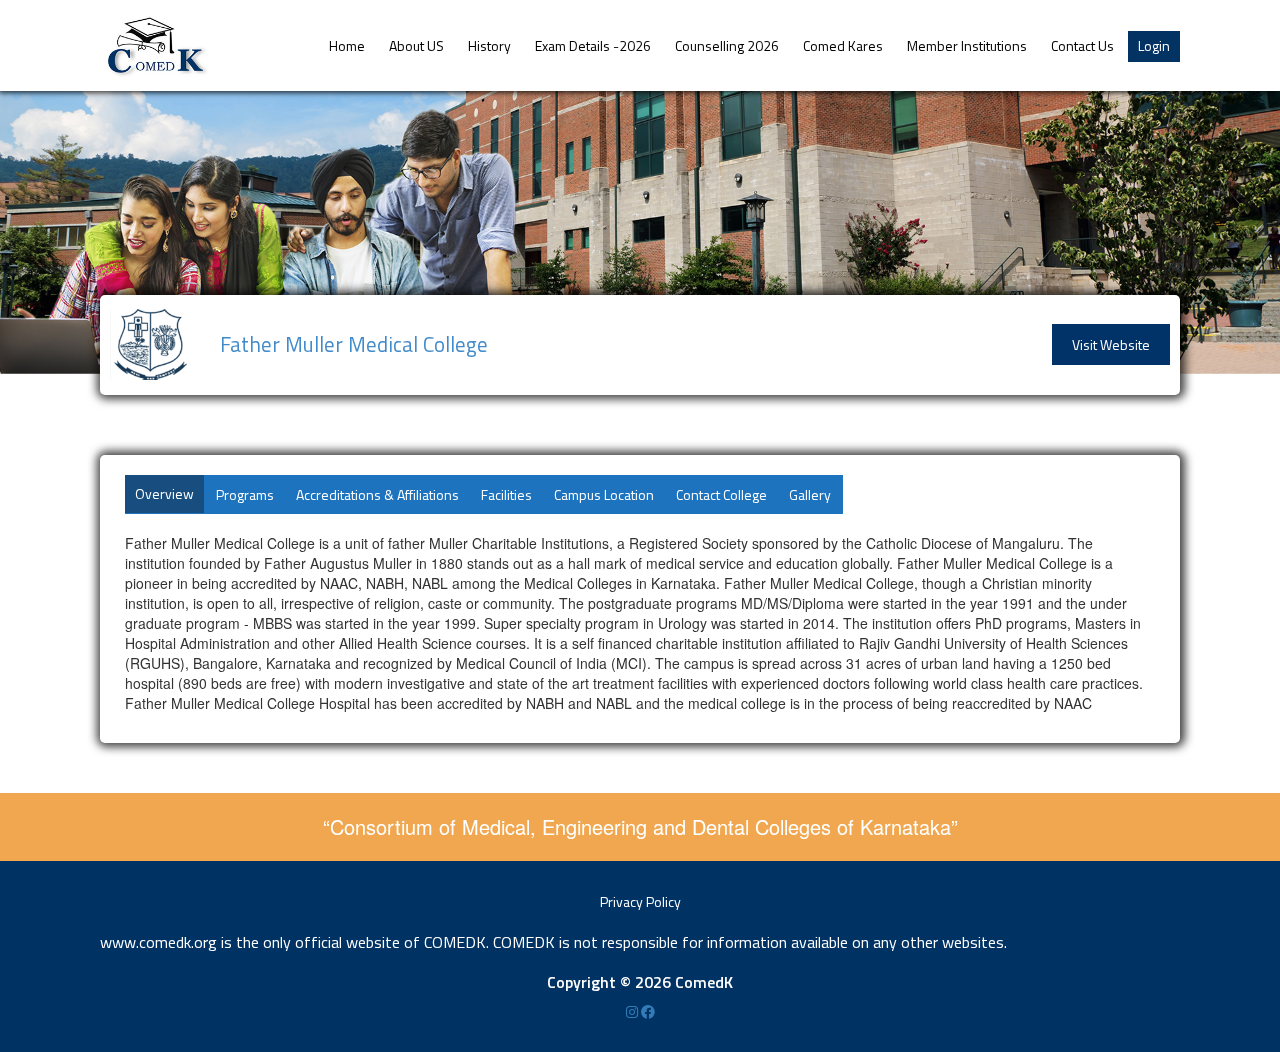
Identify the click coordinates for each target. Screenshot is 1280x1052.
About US (416, 45)
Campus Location (604, 494)
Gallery (810, 494)
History (489, 45)
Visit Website (1111, 344)
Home (347, 45)
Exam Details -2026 (593, 45)
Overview (164, 493)
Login (1154, 45)
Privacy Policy (640, 901)
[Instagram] (633, 1011)
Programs (245, 494)
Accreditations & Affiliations (377, 494)
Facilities (506, 494)
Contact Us (1082, 45)
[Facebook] (648, 1011)
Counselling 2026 (727, 45)
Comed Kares (843, 45)
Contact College (721, 494)
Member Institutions (967, 45)
